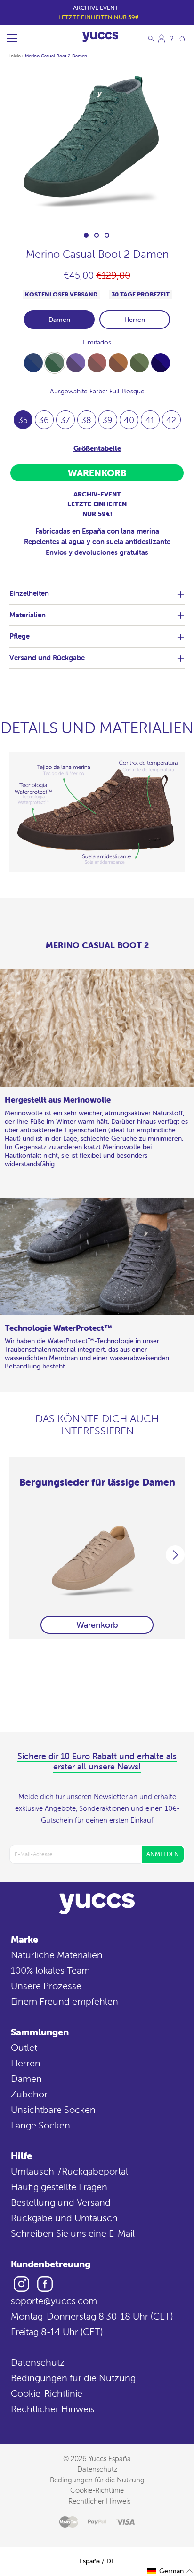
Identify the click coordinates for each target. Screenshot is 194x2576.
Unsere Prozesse (46, 1986)
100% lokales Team (50, 1970)
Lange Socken (40, 2125)
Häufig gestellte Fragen (59, 2187)
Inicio (15, 56)
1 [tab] (86, 235)
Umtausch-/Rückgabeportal (69, 2171)
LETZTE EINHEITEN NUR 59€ (99, 17)
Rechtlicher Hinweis (53, 2409)
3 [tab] (107, 235)
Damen (59, 320)
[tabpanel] (97, 145)
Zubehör (29, 2094)
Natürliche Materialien (57, 1955)
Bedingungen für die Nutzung (73, 2378)
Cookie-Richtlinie (47, 2393)
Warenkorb (97, 1625)
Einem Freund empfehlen (65, 2001)
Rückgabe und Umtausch (64, 2218)
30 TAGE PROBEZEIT (141, 294)
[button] (170, 2571)
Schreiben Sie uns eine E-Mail (73, 2233)
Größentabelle (97, 448)
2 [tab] (97, 235)
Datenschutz (38, 2362)
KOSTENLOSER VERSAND (61, 294)
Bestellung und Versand (61, 2202)
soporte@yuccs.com (54, 2300)
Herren (135, 320)
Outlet (24, 2047)
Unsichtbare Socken (53, 2109)
